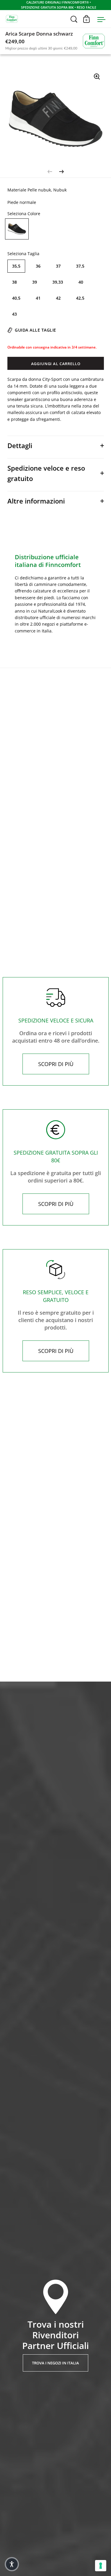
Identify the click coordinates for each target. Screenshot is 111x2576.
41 (38, 298)
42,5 (80, 298)
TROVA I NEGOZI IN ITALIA (55, 2363)
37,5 (80, 266)
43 (15, 314)
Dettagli (20, 445)
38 (15, 282)
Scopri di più (56, 1064)
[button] (12, 2564)
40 (81, 282)
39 (35, 282)
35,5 (16, 266)
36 (38, 266)
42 (58, 298)
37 (58, 266)
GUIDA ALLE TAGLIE (36, 330)
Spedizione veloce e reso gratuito (46, 473)
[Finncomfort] (94, 40)
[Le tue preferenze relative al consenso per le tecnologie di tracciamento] (101, 2566)
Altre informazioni (36, 501)
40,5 (16, 298)
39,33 (58, 282)
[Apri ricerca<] (74, 19)
